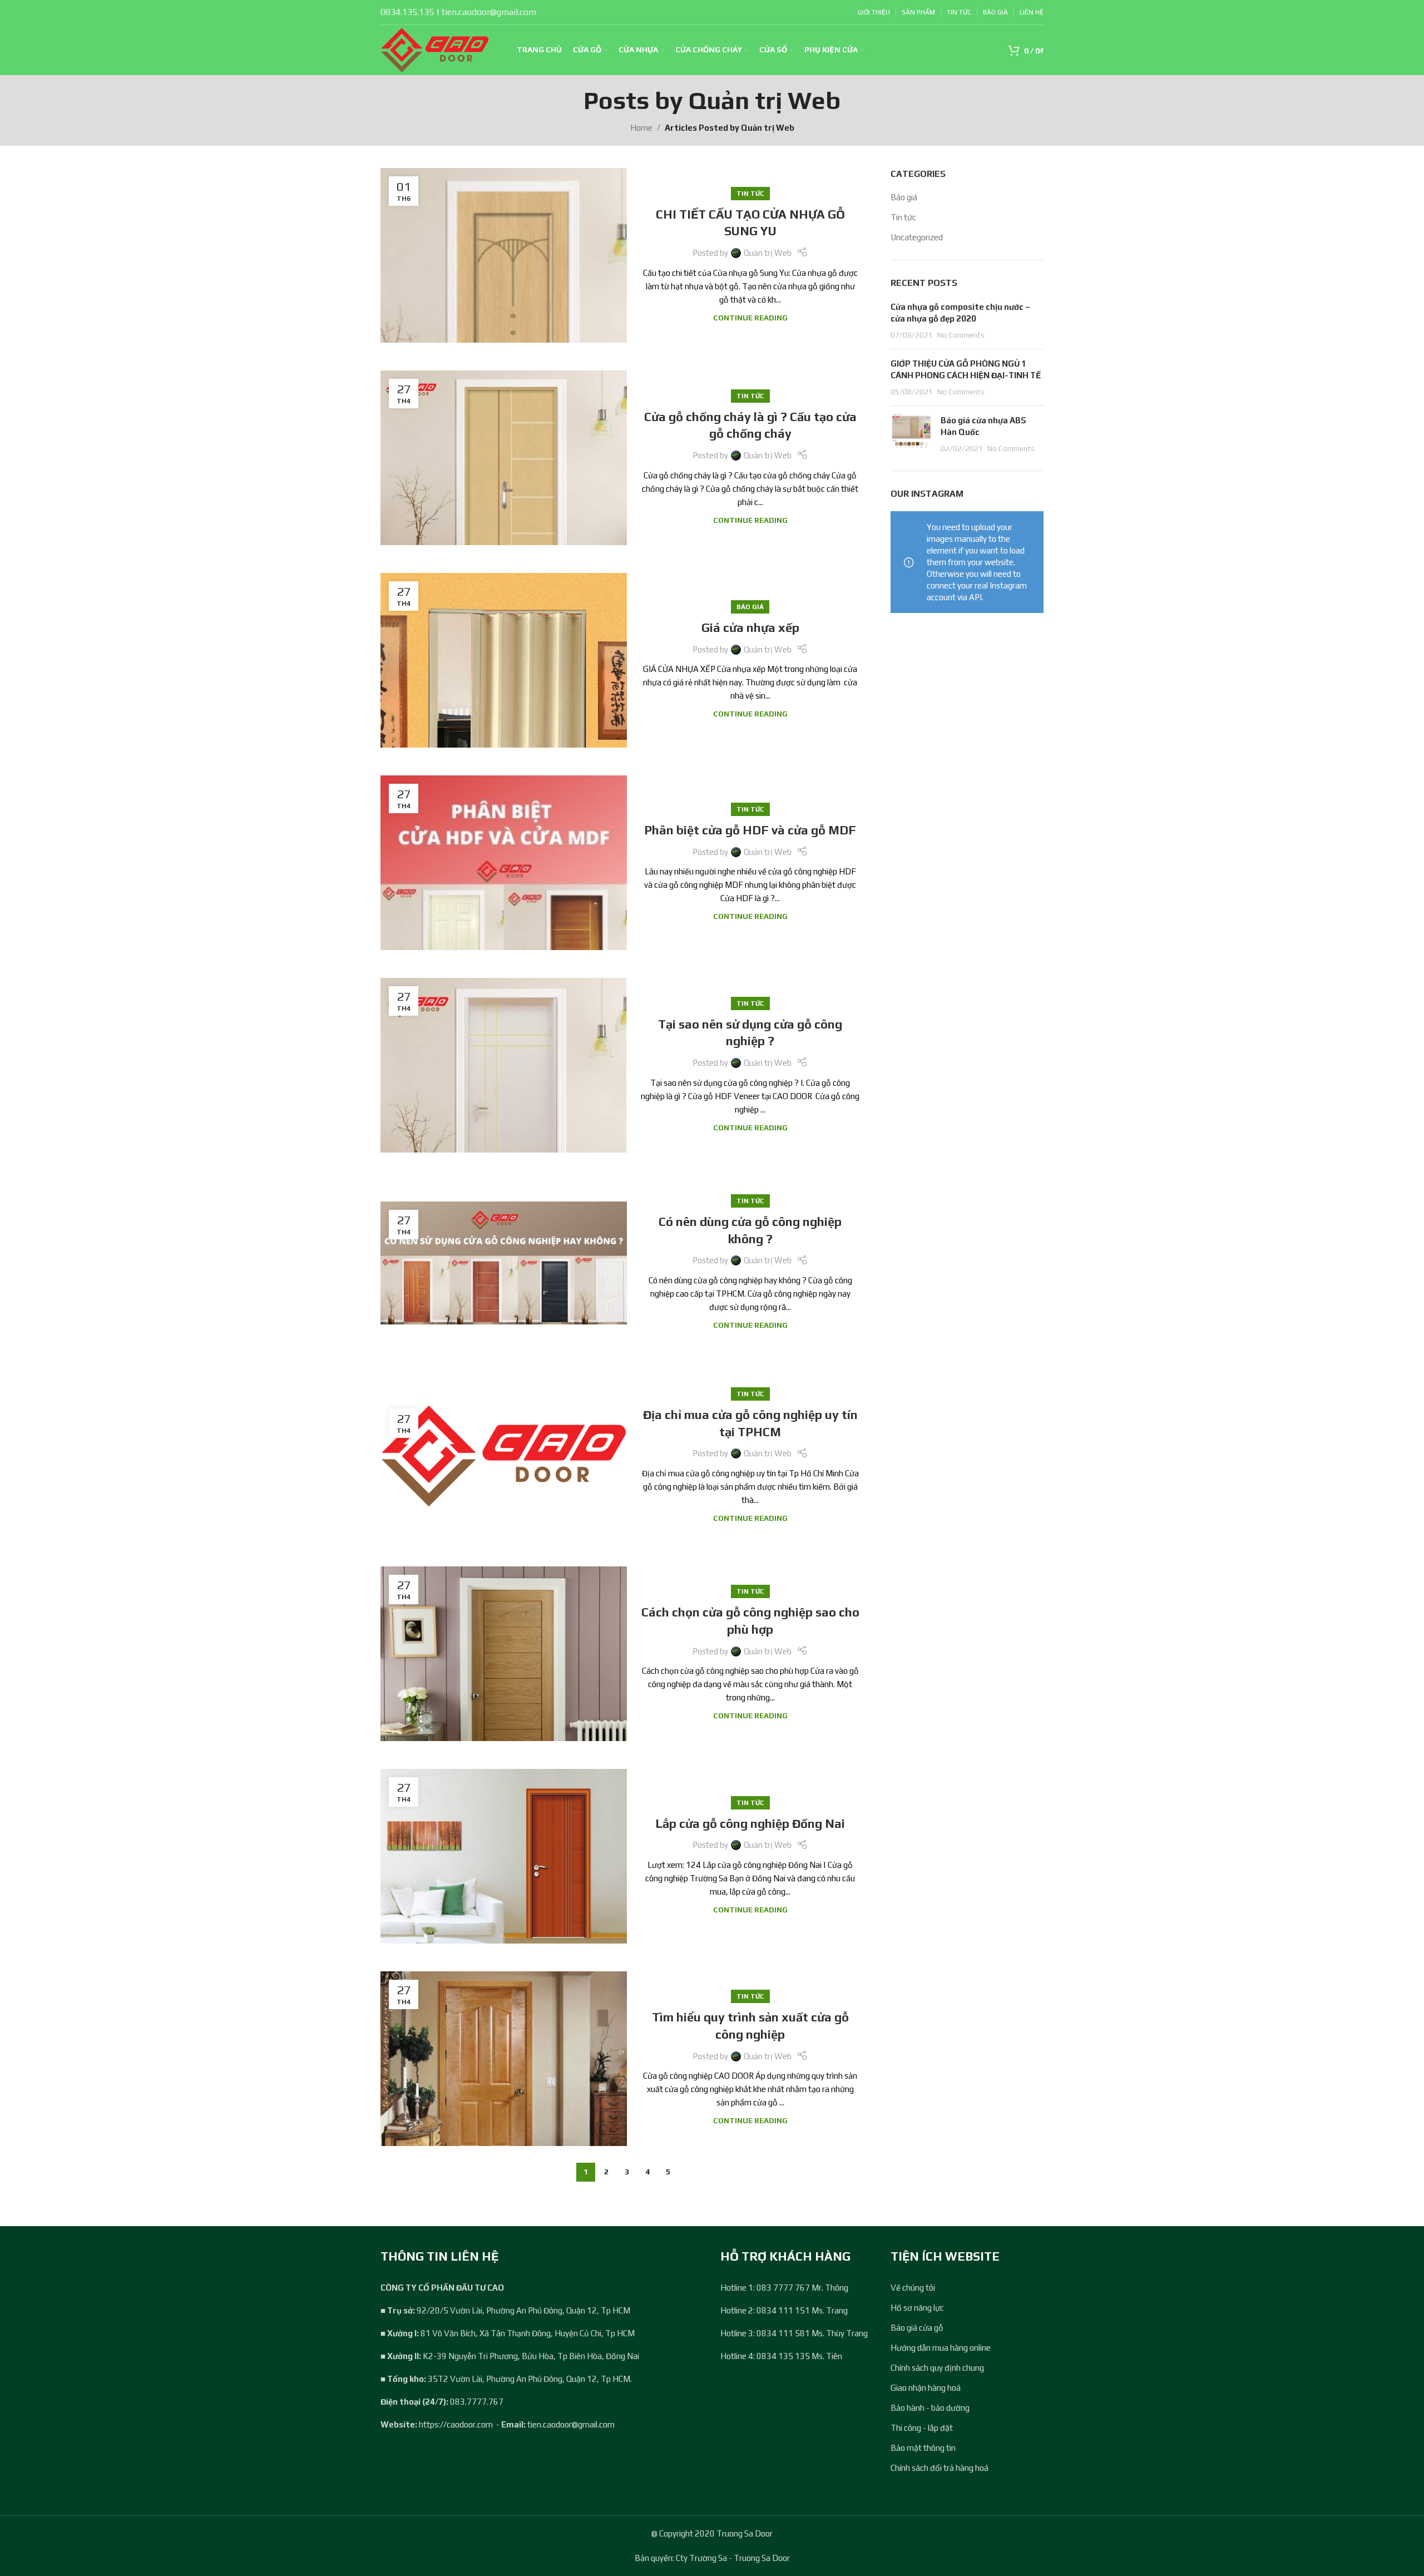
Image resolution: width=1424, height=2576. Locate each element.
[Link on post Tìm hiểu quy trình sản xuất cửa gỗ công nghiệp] (504, 2059)
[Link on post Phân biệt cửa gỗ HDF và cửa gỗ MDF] (504, 863)
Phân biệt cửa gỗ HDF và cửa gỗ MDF (750, 830)
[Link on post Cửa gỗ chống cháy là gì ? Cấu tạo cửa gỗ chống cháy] (504, 458)
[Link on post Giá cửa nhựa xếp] (504, 660)
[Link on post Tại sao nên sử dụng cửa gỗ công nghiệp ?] (504, 1065)
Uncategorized (917, 237)
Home (641, 128)
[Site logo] (435, 49)
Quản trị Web (765, 100)
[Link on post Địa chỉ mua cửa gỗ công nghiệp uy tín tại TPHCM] (504, 1456)
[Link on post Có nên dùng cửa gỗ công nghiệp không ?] (504, 1263)
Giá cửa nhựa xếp (750, 627)
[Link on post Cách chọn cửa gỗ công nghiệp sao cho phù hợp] (504, 1654)
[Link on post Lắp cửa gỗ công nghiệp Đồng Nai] (504, 1856)
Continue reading (750, 318)
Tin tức (750, 194)
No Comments (961, 335)
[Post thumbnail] (911, 434)
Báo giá (750, 607)
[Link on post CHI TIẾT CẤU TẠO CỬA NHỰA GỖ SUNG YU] (504, 255)
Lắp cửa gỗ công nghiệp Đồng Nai (750, 1823)
